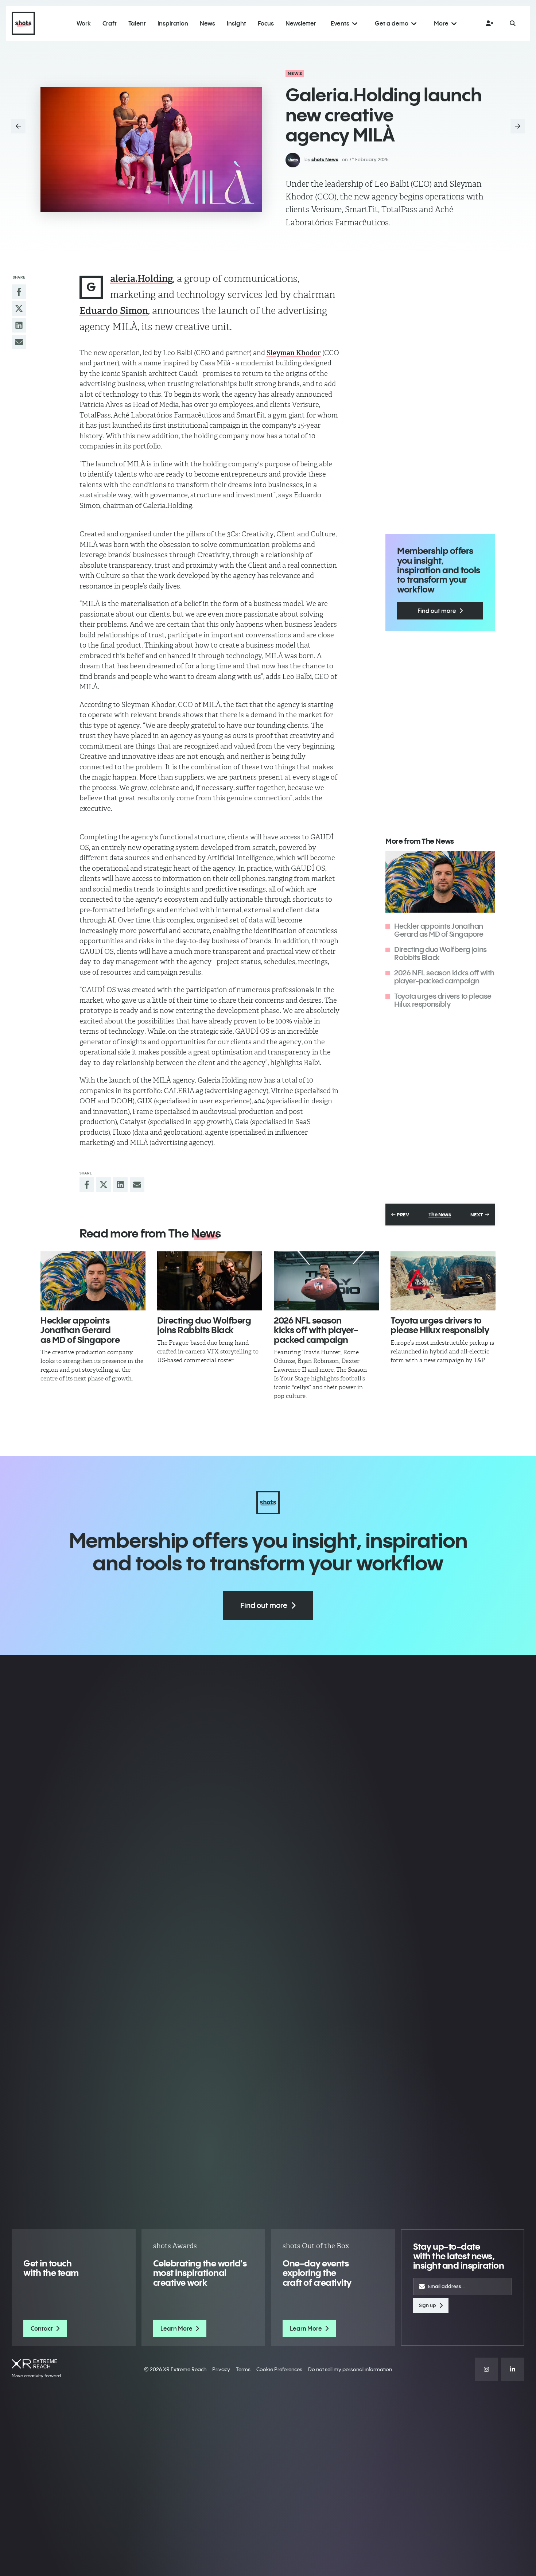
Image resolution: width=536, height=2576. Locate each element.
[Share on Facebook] (19, 292)
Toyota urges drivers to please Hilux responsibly (443, 1000)
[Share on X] (19, 308)
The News (440, 1215)
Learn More (176, 2328)
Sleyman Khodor (294, 353)
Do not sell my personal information (350, 2369)
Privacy (221, 2369)
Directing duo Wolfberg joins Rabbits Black (440, 953)
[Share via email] (19, 342)
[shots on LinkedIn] (513, 2369)
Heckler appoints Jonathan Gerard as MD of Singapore (439, 930)
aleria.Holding (141, 279)
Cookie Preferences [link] (279, 2369)
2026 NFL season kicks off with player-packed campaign (444, 977)
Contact (42, 2328)
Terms (243, 2369)
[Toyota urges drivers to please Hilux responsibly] (443, 1281)
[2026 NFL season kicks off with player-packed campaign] (326, 1281)
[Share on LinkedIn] (19, 325)
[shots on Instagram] (486, 2369)
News (295, 73)
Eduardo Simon (114, 311)
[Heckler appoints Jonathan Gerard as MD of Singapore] (93, 1281)
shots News (325, 159)
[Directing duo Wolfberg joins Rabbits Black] (210, 1281)
